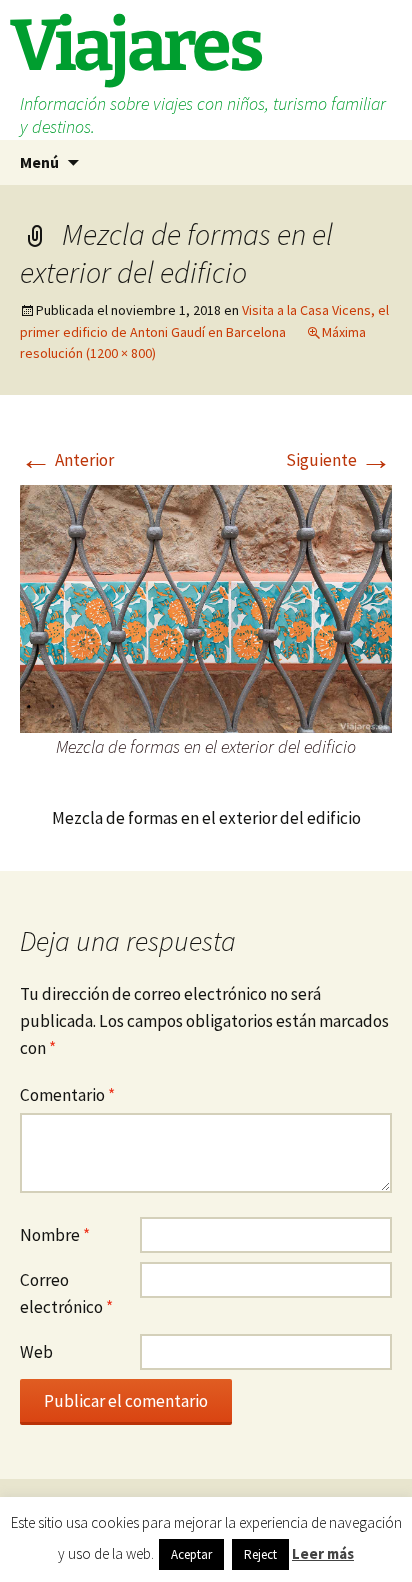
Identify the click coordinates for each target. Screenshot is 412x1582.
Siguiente (339, 460)
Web (36, 1352)
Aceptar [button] (191, 1554)
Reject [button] (260, 1554)
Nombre (55, 1235)
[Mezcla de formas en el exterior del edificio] (206, 607)
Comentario (67, 1095)
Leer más (323, 1553)
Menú (39, 162)
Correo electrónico (66, 1293)
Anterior (67, 460)
